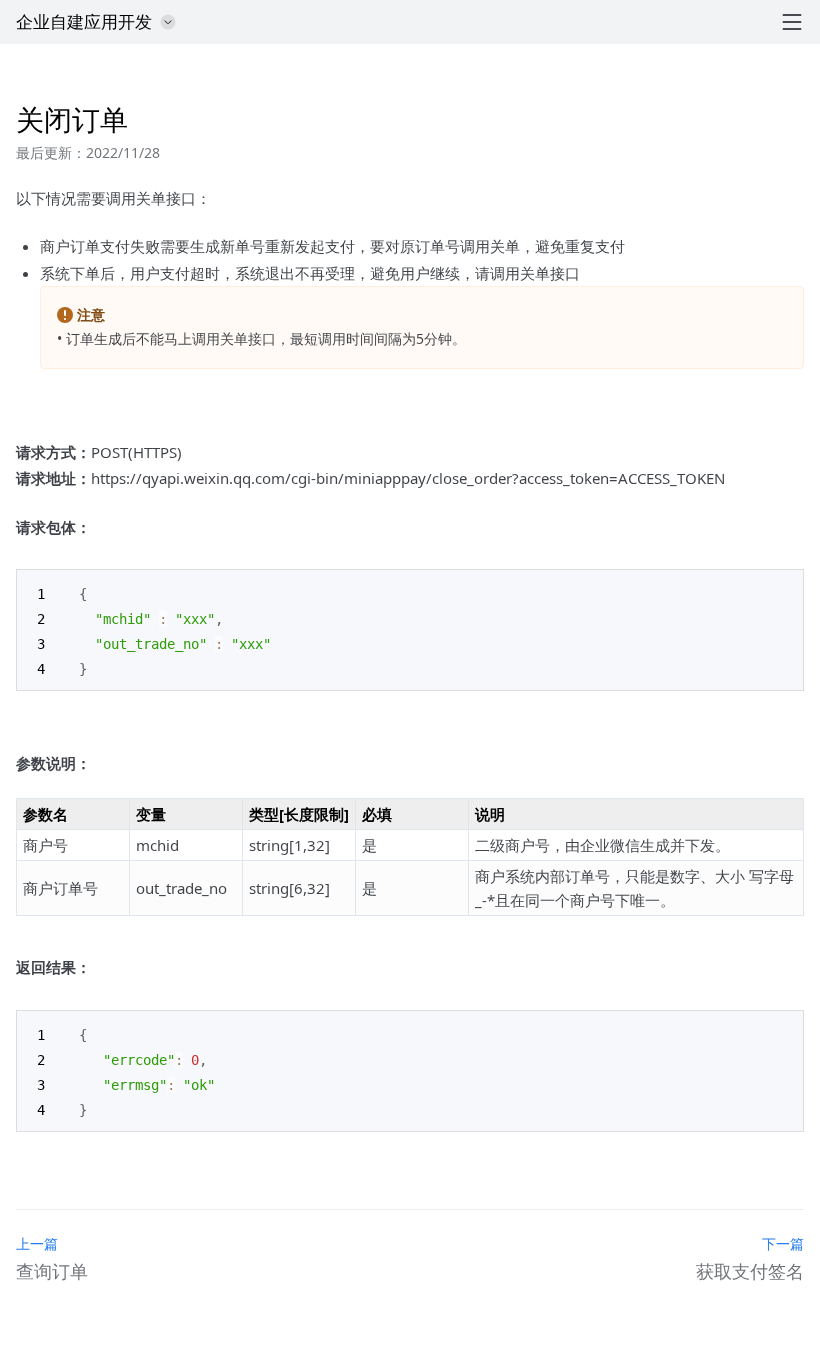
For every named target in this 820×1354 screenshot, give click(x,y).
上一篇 (37, 1243)
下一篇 (783, 1243)
